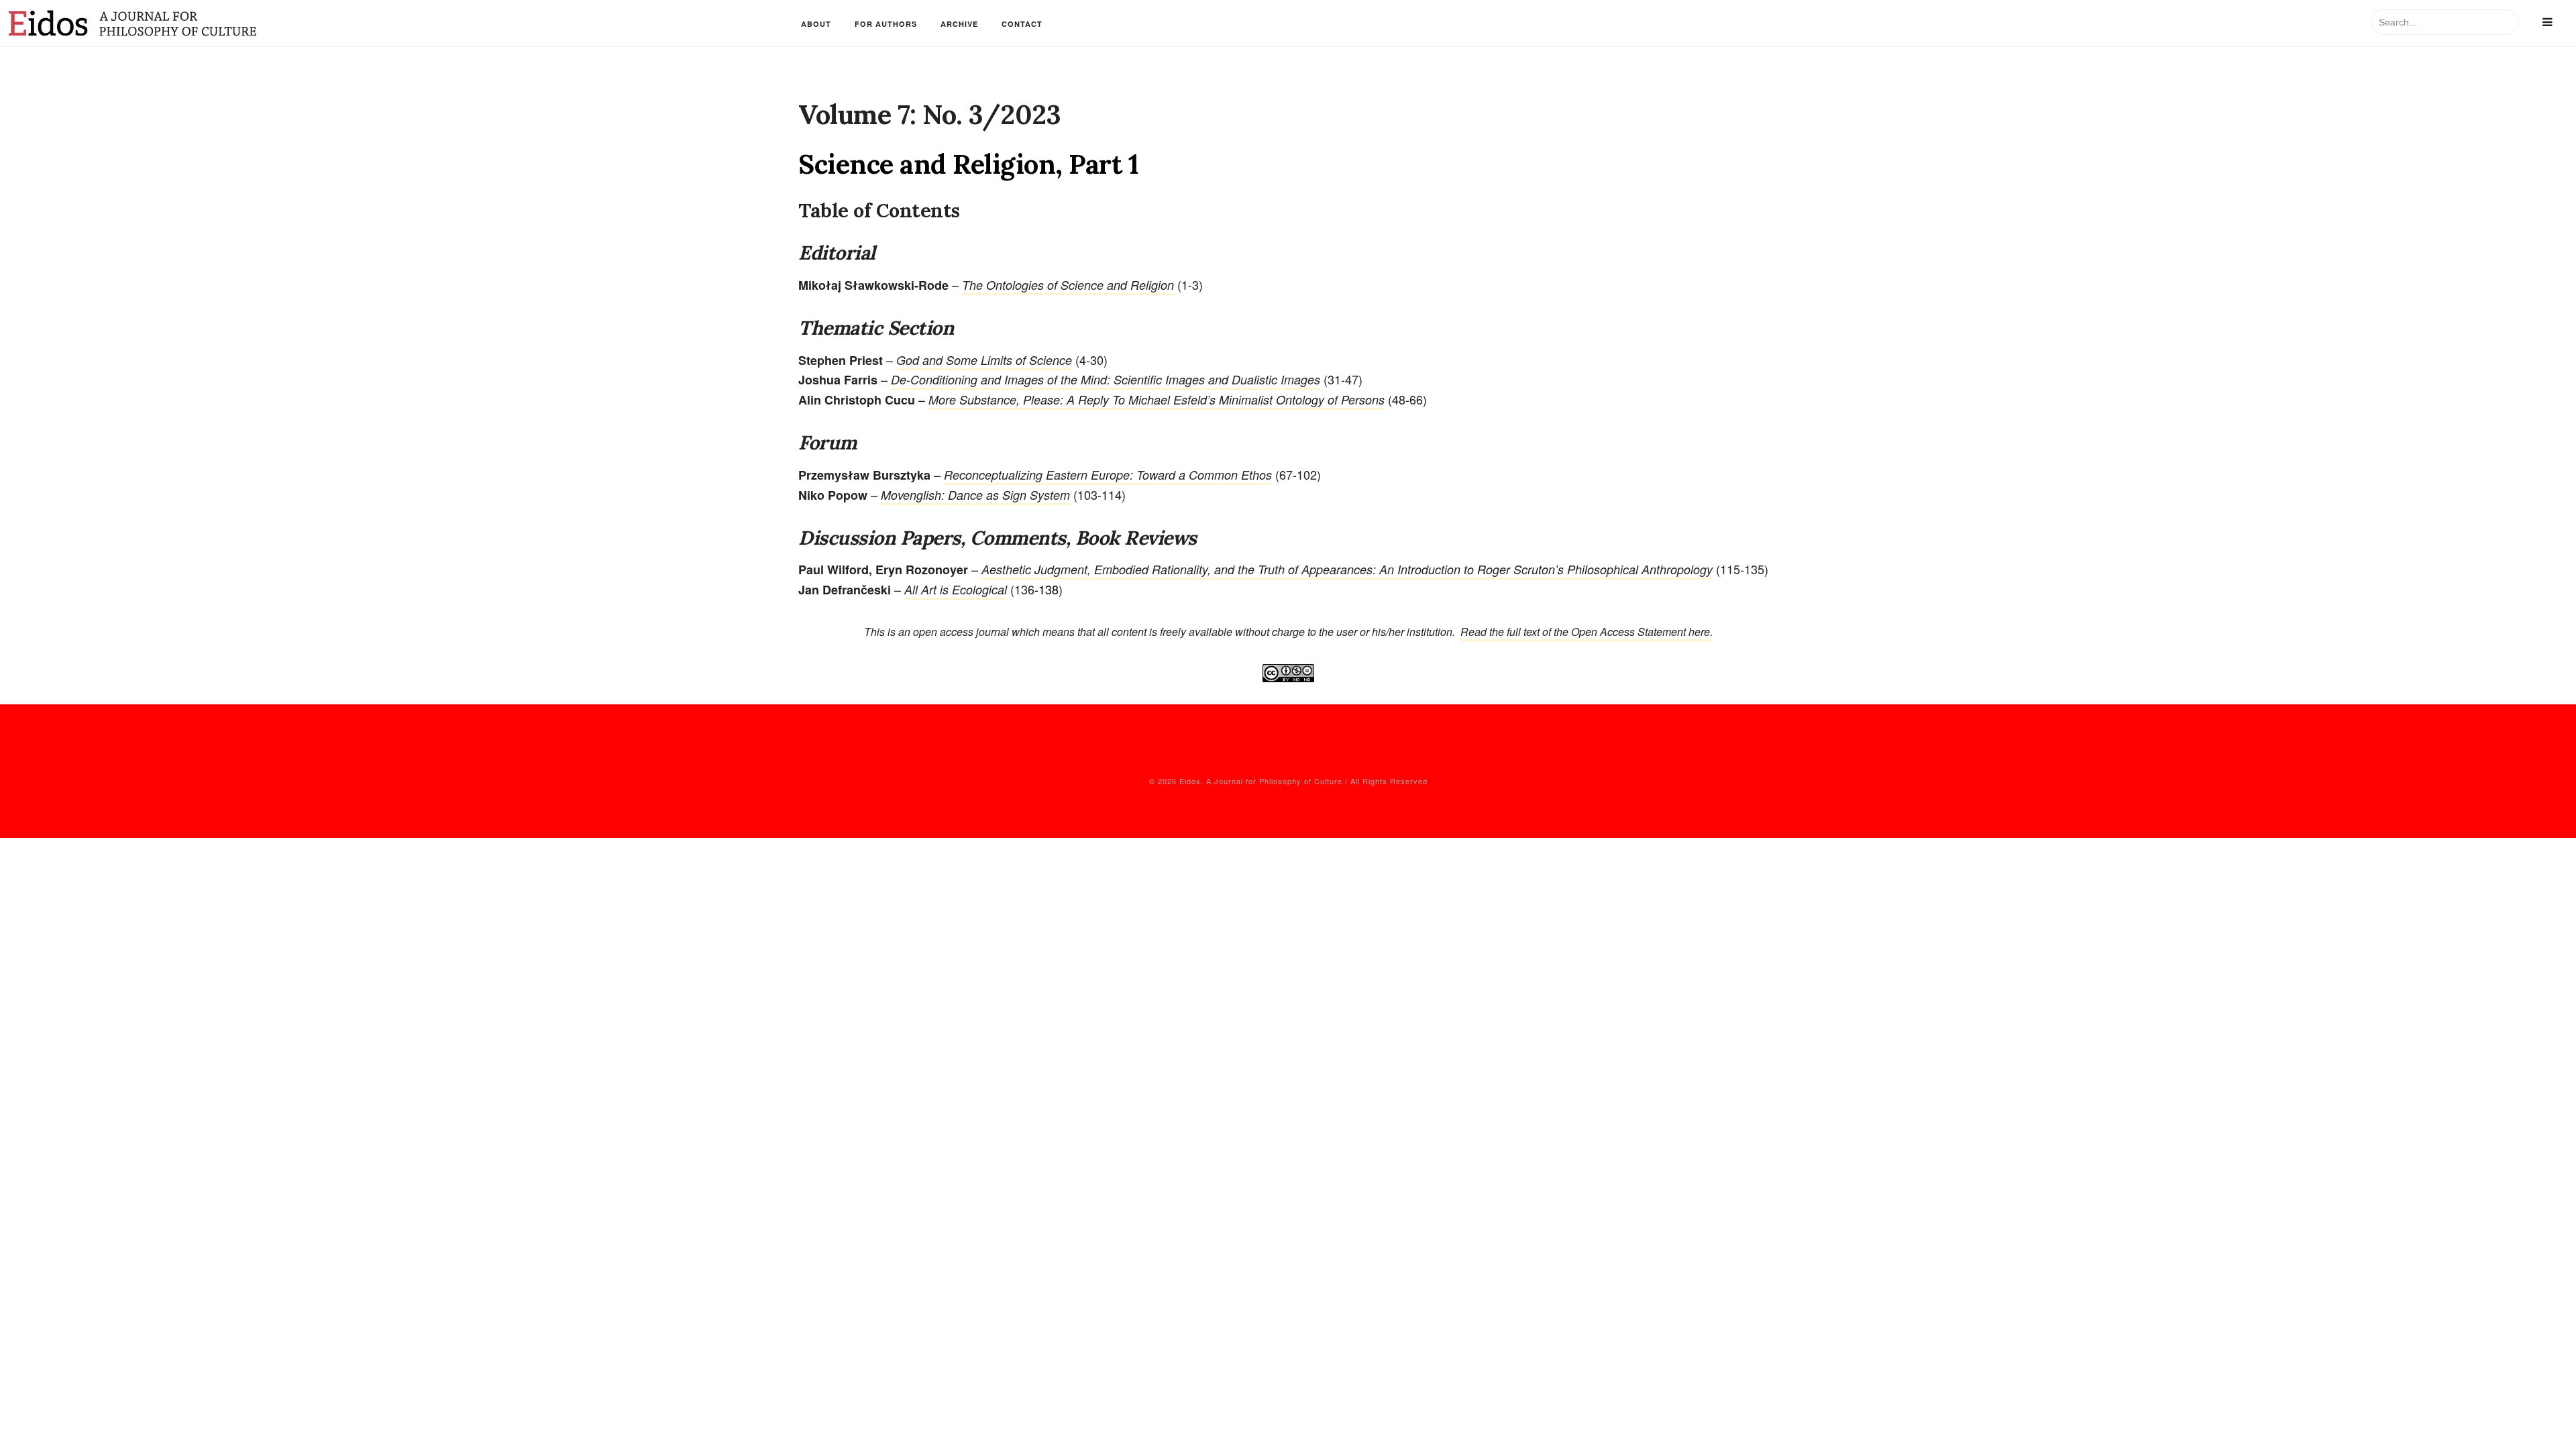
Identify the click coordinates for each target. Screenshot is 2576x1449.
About (816, 24)
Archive (959, 24)
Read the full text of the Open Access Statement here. (1587, 632)
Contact (1022, 24)
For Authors (886, 24)
